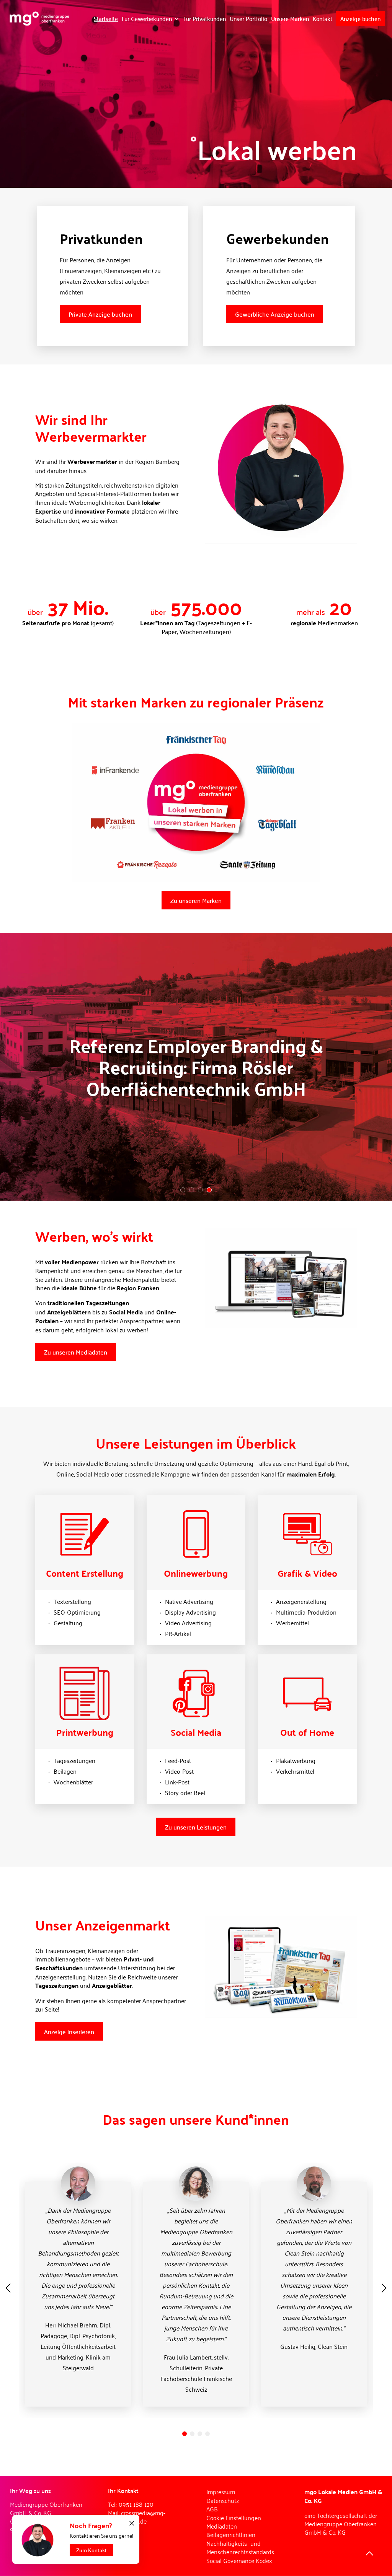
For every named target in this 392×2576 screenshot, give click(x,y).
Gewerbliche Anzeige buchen (275, 314)
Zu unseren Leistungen (196, 1827)
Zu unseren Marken (196, 900)
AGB (212, 2509)
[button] (185, 2434)
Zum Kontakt (91, 2550)
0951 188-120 (136, 2504)
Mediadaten (222, 2526)
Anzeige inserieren (69, 2031)
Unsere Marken (290, 18)
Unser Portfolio (248, 18)
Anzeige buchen (360, 18)
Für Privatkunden (205, 18)
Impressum (221, 2491)
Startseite (106, 18)
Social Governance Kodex (239, 2560)
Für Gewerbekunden (147, 18)
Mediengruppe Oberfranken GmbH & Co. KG (341, 2528)
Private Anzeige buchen (100, 314)
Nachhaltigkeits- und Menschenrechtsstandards (240, 2547)
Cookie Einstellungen (234, 2517)
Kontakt (323, 18)
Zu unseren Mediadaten (76, 1352)
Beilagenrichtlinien (231, 2534)
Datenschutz (223, 2500)
